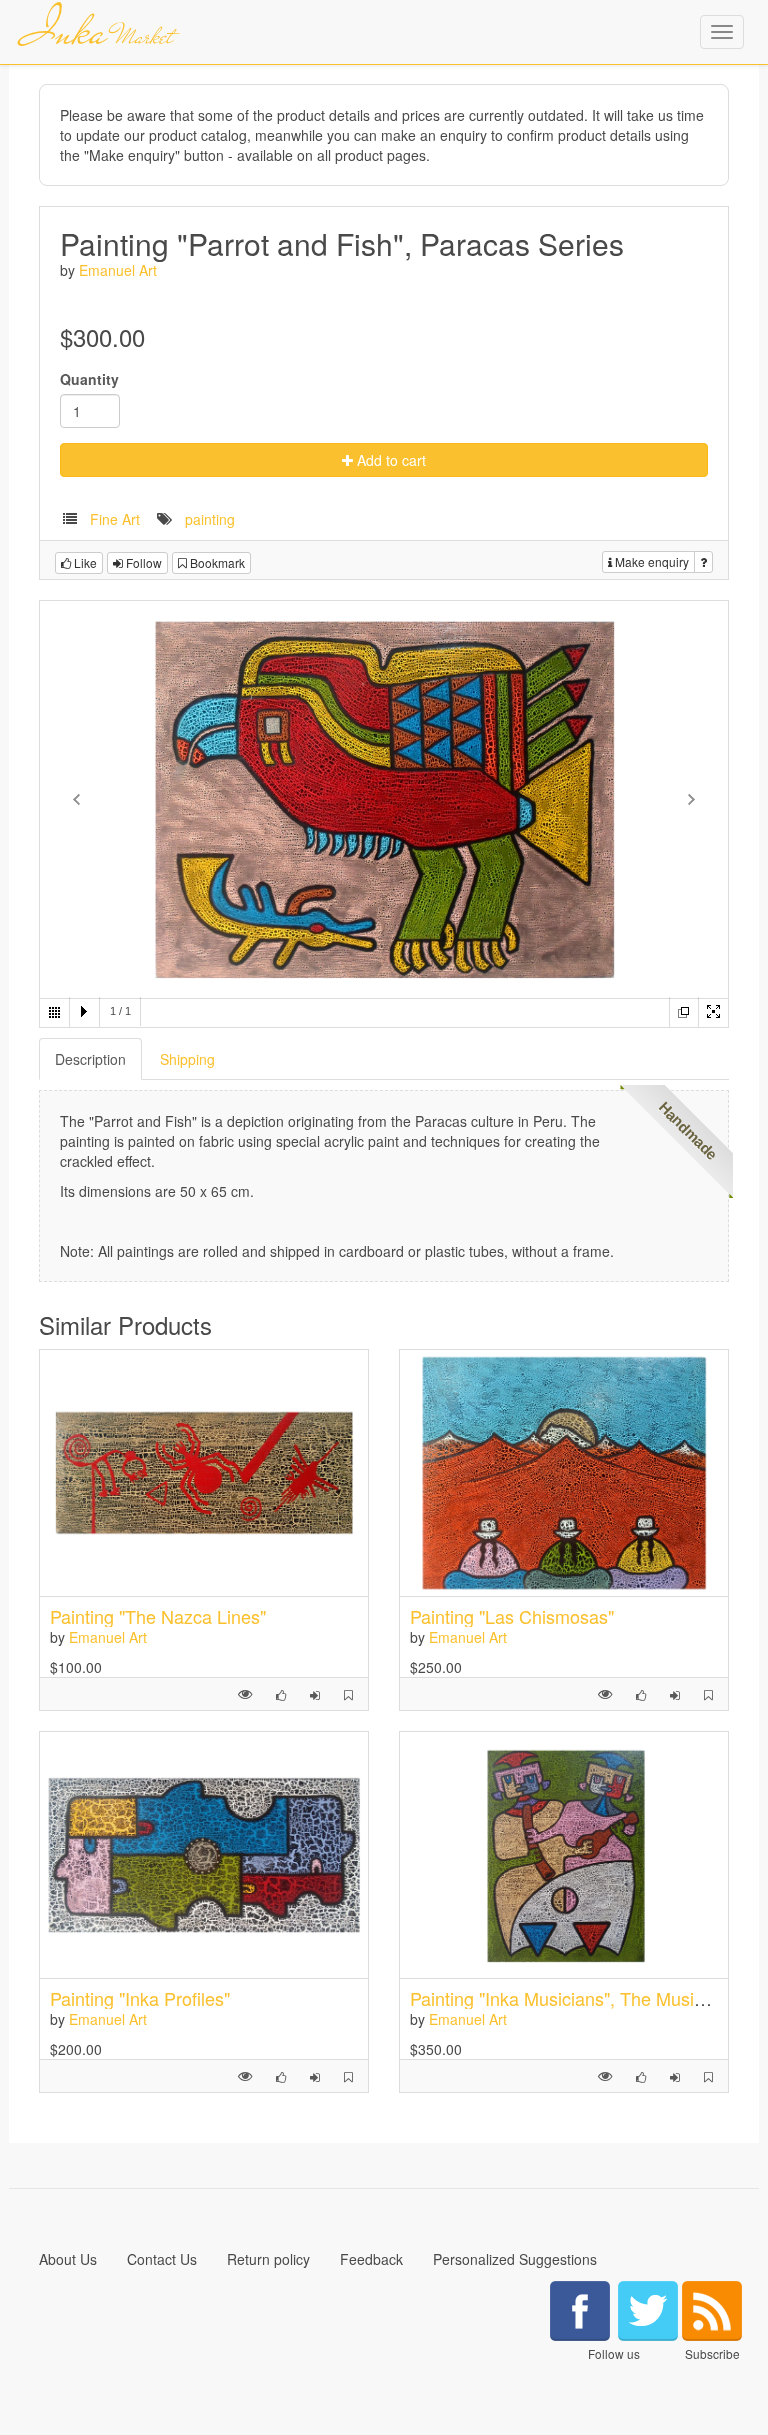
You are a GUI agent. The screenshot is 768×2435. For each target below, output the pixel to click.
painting (210, 519)
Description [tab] (90, 1059)
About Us (68, 2259)
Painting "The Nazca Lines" (158, 1616)
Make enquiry (650, 561)
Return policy (268, 2259)
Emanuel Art (118, 270)
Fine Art (115, 519)
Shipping (187, 1059)
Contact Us (162, 2259)
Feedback (371, 2259)
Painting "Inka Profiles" (140, 1998)
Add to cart (389, 460)
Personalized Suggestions (515, 2259)
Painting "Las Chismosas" (512, 1616)
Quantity (89, 379)
